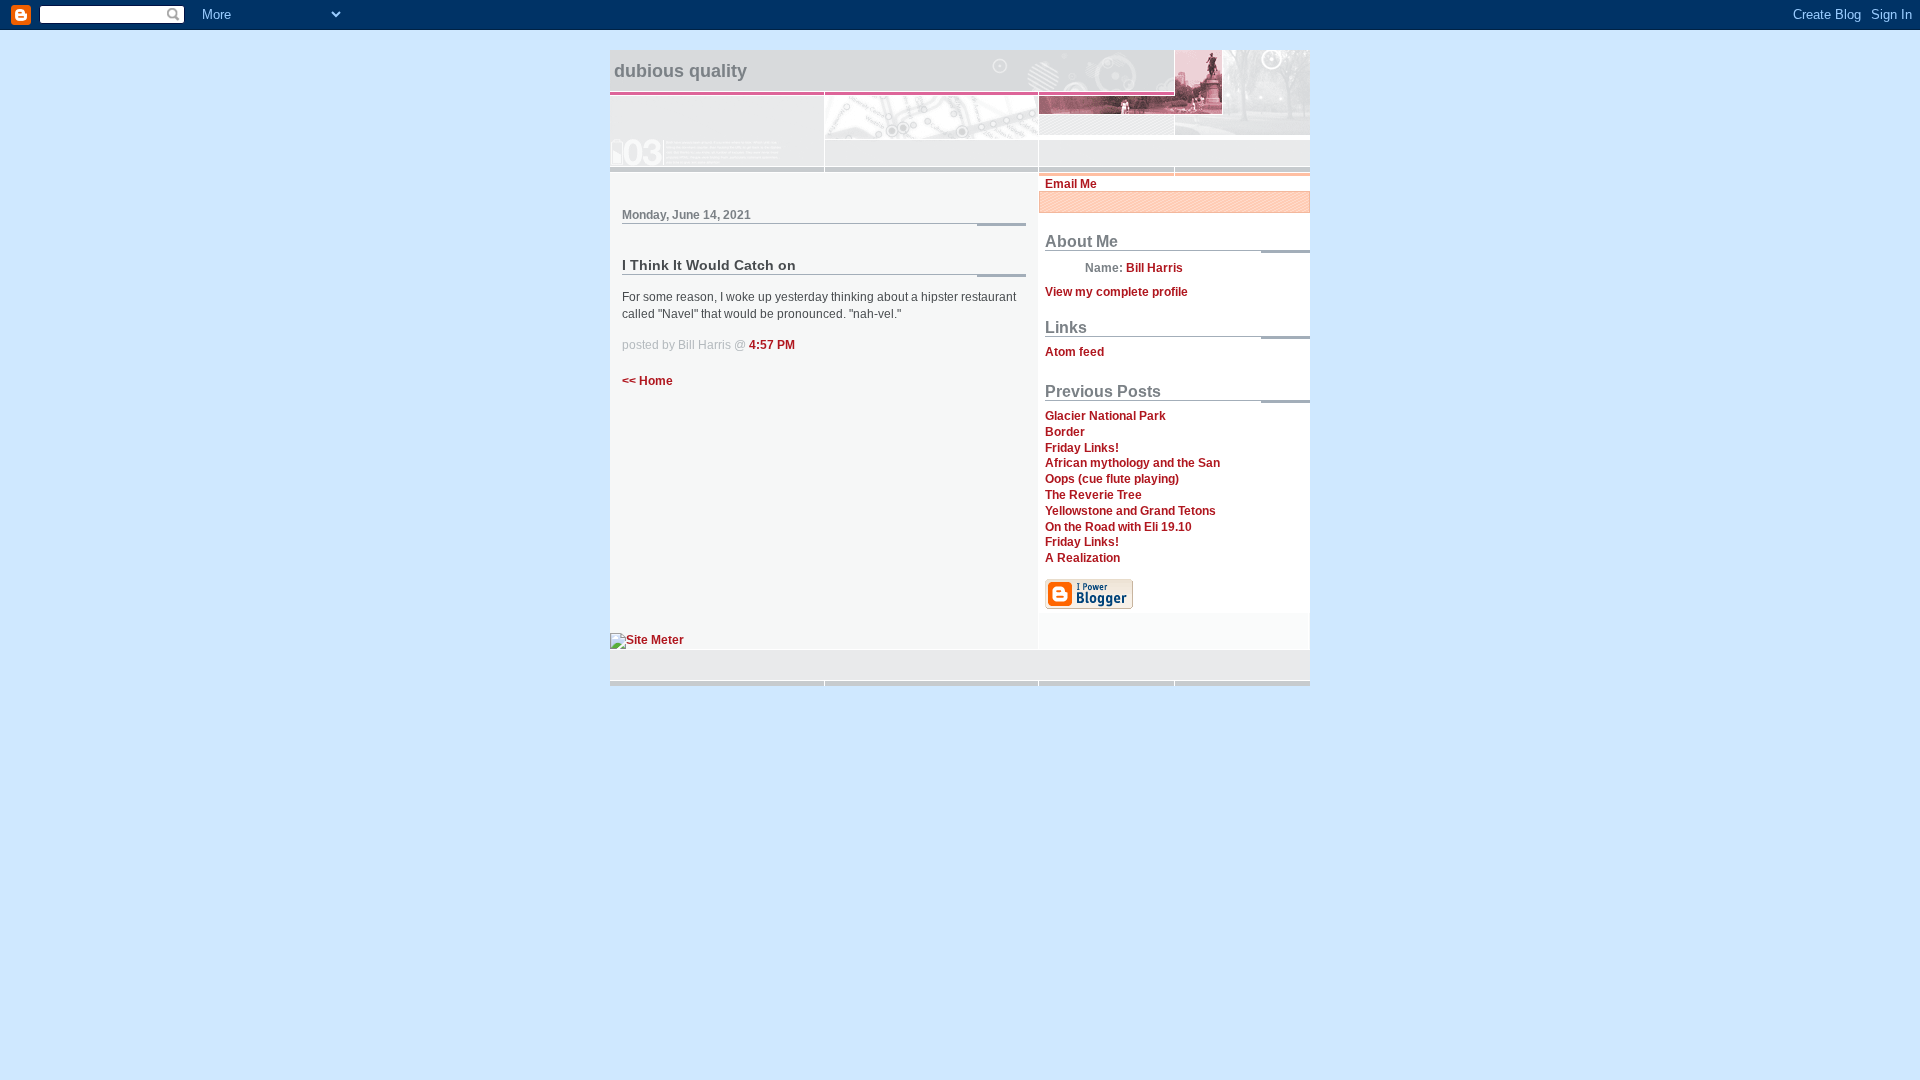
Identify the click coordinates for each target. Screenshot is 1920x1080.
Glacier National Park (1105, 416)
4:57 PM (772, 345)
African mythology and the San (1132, 463)
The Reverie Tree (1093, 495)
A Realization (1082, 558)
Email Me (1071, 184)
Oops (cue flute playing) (1112, 479)
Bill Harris (1154, 268)
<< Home (647, 381)
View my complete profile (1116, 292)
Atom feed (1074, 352)
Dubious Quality (680, 71)
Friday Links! (1082, 448)
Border (1065, 432)
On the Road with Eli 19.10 (1118, 527)
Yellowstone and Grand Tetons (1130, 511)
